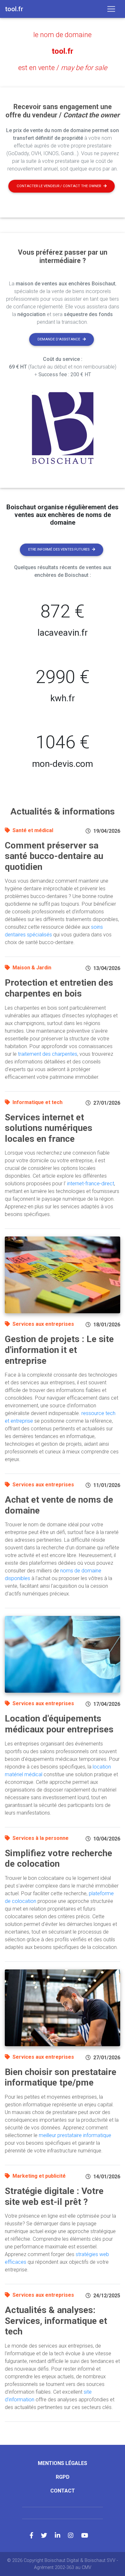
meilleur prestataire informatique (75, 2135)
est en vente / (63, 68)
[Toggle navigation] (111, 9)
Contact (63, 2491)
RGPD (63, 2477)
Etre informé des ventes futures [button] (59, 549)
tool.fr (63, 51)
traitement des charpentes (48, 1054)
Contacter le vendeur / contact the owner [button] (59, 186)
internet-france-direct (91, 1184)
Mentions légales (63, 2463)
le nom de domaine (63, 35)
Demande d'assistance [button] (59, 339)
